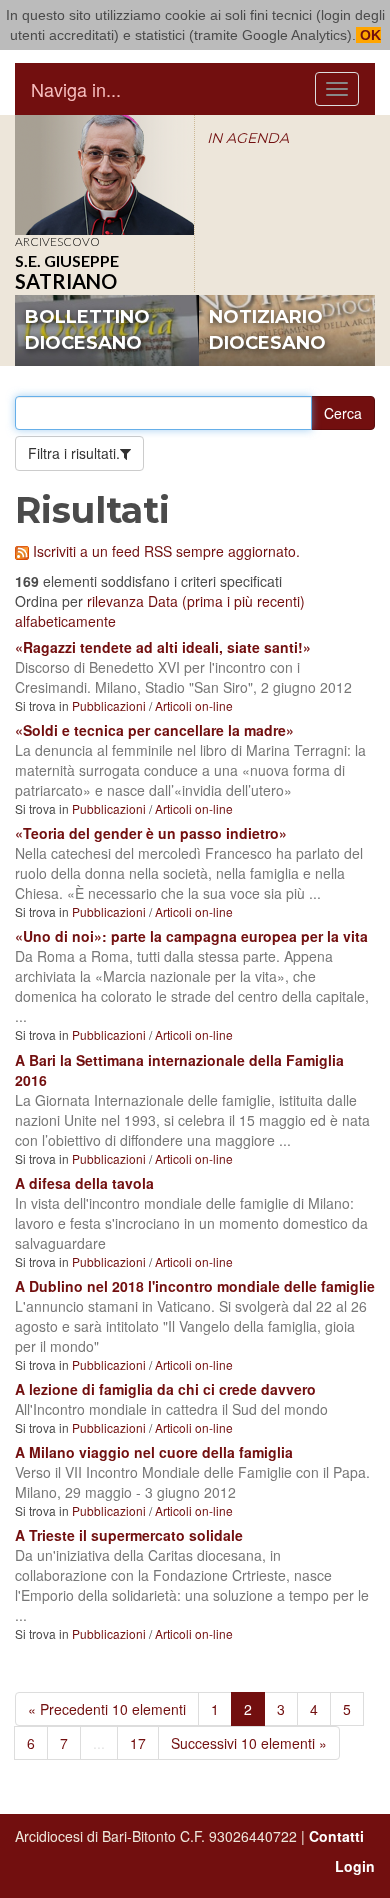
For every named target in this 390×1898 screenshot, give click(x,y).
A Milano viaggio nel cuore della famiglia (154, 1452)
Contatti (336, 1836)
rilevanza (115, 601)
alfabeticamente (65, 621)
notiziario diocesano (267, 330)
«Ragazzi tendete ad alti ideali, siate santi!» (163, 647)
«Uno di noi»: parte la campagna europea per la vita (191, 936)
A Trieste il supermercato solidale (129, 1535)
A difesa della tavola (84, 1183)
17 (138, 1743)
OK (368, 35)
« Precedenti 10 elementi (107, 1709)
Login (355, 1866)
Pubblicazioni (109, 705)
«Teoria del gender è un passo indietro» (151, 833)
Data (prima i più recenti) (226, 601)
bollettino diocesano (87, 330)
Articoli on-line (194, 705)
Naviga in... (76, 89)
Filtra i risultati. (74, 453)
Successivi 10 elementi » (249, 1743)
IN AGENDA (248, 138)
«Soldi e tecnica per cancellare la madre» (154, 730)
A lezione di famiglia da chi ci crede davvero (165, 1389)
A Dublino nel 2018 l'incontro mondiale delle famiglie (195, 1286)
